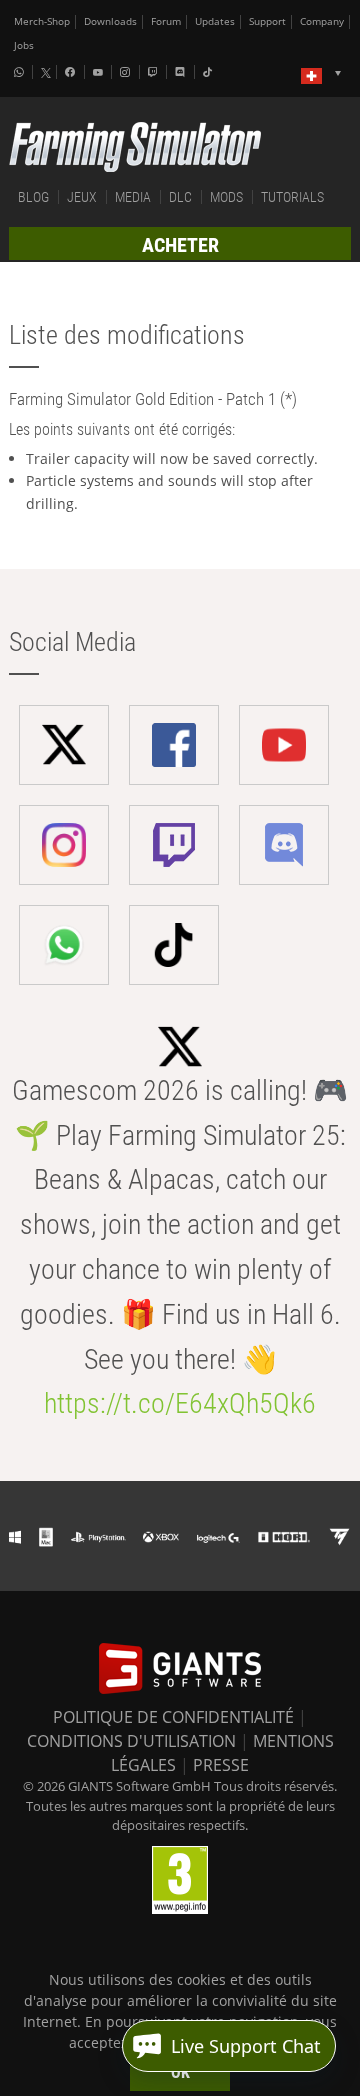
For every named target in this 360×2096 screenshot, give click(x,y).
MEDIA (133, 197)
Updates (215, 21)
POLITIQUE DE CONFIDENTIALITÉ (173, 1717)
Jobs (24, 45)
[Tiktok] (210, 72)
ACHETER (180, 245)
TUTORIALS (292, 197)
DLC (180, 197)
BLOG (33, 197)
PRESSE (221, 1765)
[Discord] (182, 72)
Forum (166, 21)
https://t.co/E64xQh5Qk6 (180, 1403)
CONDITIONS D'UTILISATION (131, 1741)
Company (322, 21)
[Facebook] (72, 72)
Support (267, 21)
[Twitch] (155, 72)
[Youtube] (100, 72)
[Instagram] (127, 72)
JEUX (82, 197)
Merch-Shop (42, 21)
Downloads (110, 21)
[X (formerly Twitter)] (46, 73)
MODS (226, 197)
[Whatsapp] (21, 72)
